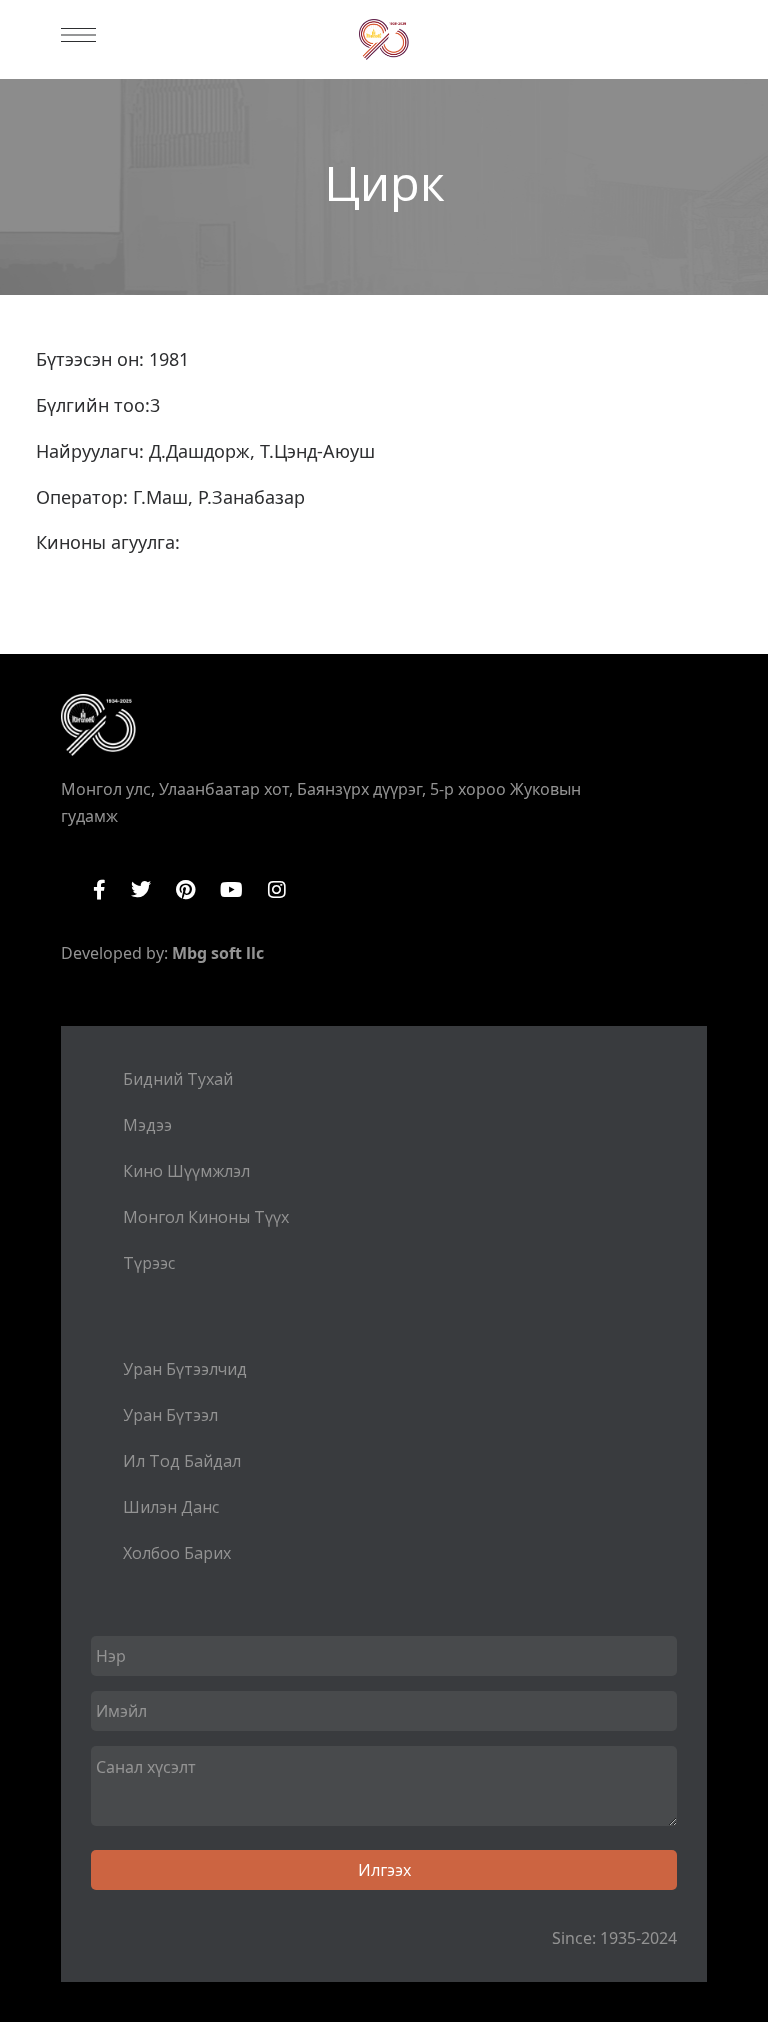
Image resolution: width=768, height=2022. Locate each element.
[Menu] (78, 35)
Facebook (99, 890)
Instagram (277, 890)
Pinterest (185, 890)
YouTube (231, 890)
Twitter (141, 890)
